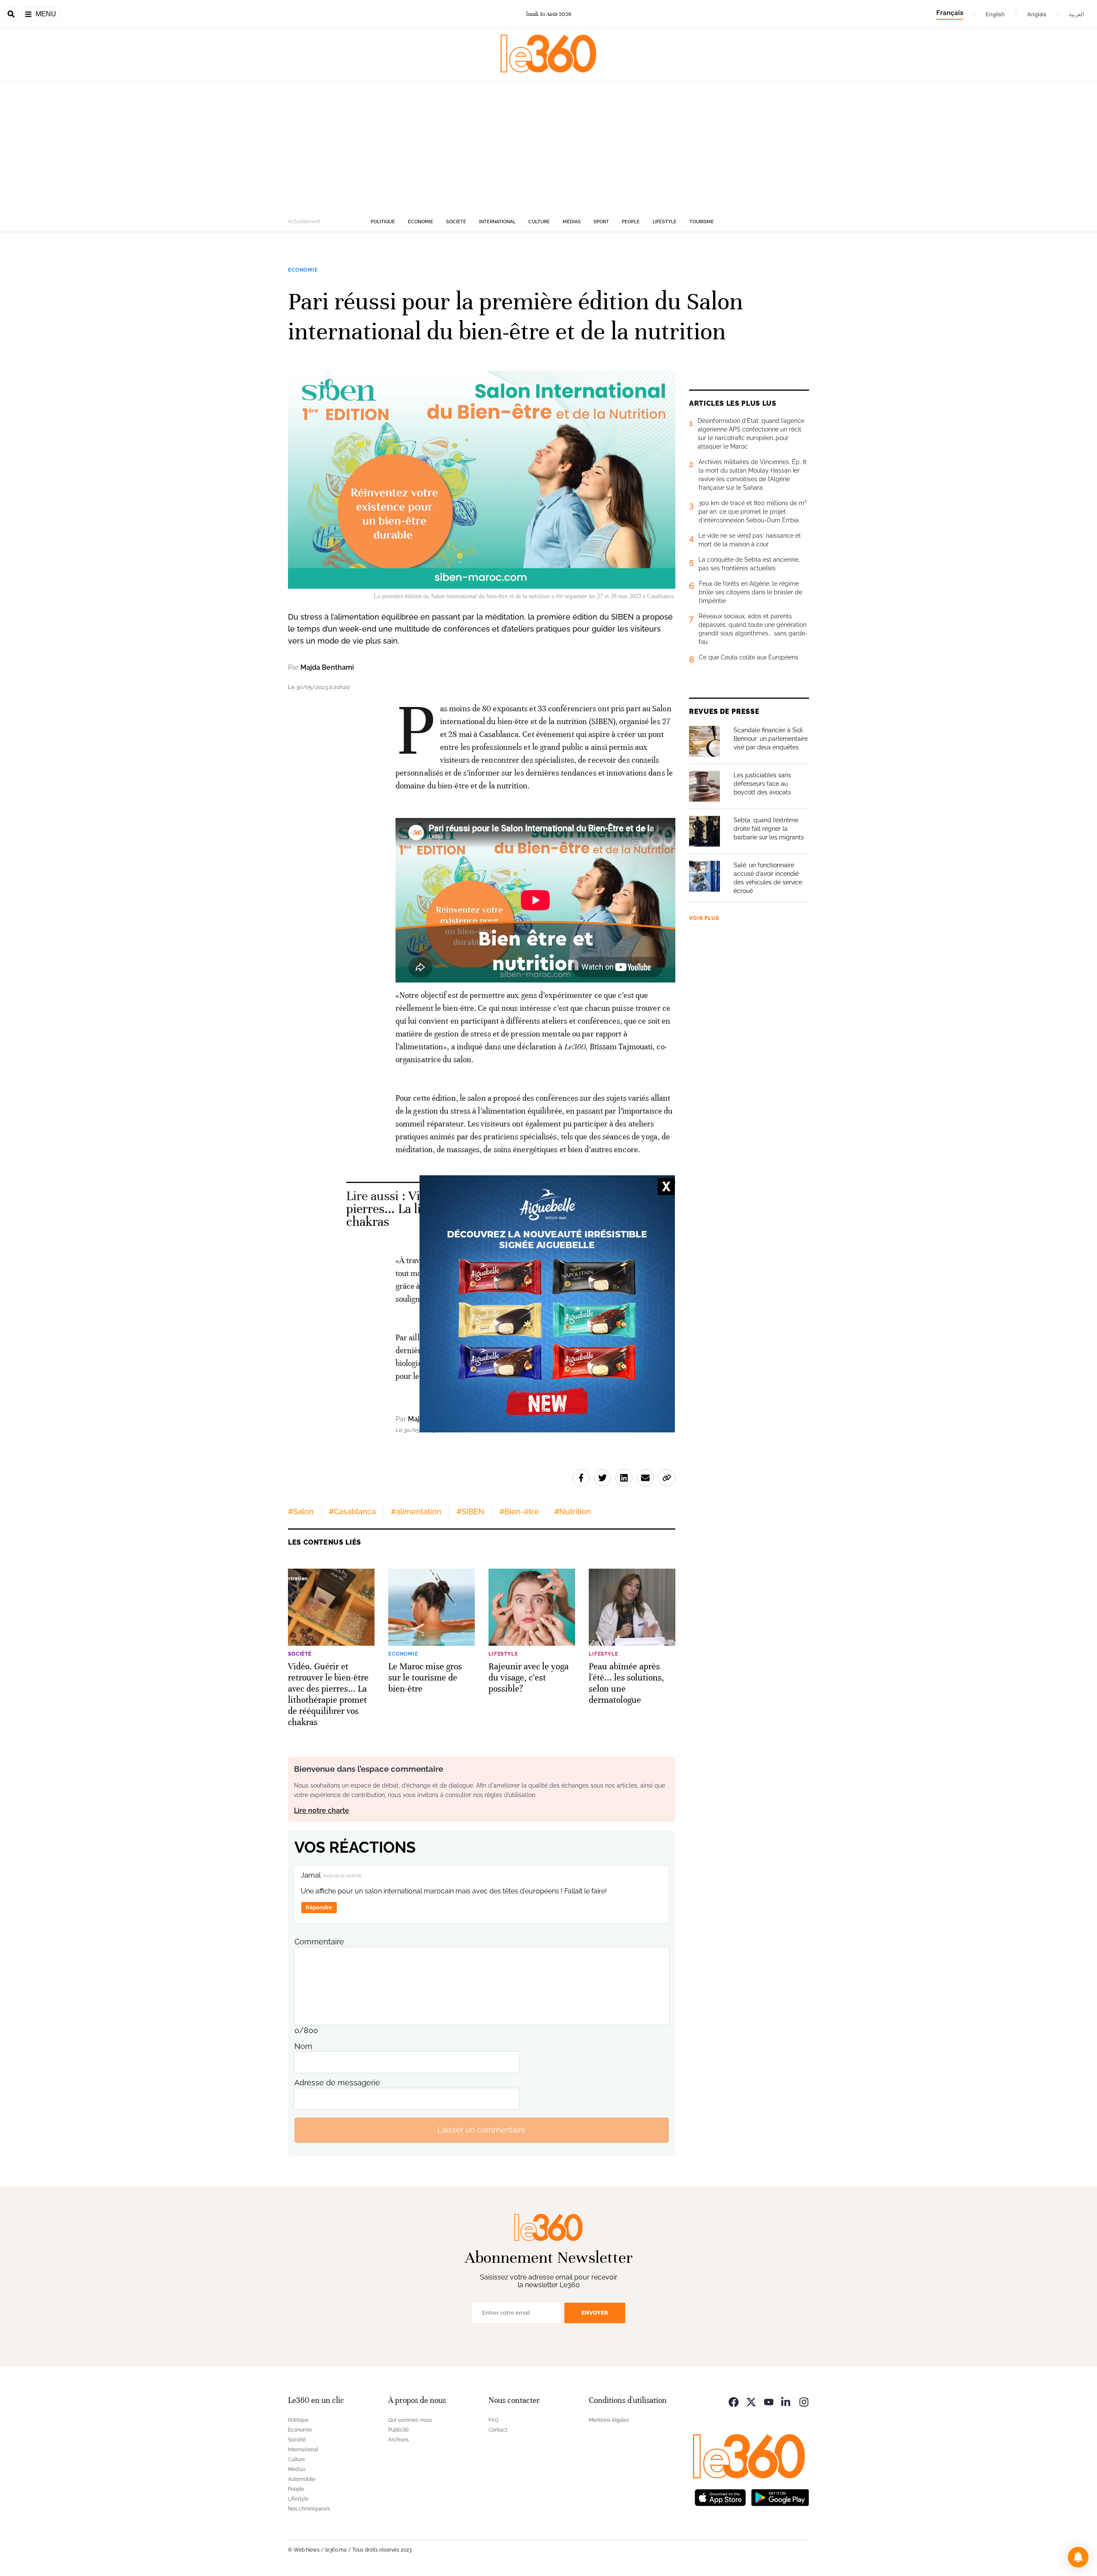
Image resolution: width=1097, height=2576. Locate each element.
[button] (1078, 2557)
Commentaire (319, 1942)
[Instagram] (804, 2401)
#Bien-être (519, 1511)
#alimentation (416, 1511)
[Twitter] (751, 2401)
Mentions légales (609, 2420)
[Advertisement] (548, 147)
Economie (421, 222)
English (995, 14)
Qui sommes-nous (410, 2420)
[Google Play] (780, 2497)
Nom (303, 2046)
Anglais (1037, 14)
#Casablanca (352, 1511)
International (497, 222)
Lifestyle (665, 222)
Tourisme (702, 222)
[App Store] (720, 2497)
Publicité (399, 2430)
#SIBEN (470, 1511)
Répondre (319, 1907)
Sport (601, 222)
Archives (399, 2440)
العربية (1076, 14)
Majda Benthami (327, 667)
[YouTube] (769, 2401)
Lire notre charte (322, 1811)
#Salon (301, 1511)
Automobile (302, 2479)
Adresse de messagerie (337, 2083)
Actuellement (304, 222)
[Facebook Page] (734, 2401)
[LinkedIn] (786, 2401)
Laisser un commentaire (482, 2130)
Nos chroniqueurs (309, 2509)
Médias (572, 222)
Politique (383, 222)
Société (456, 222)
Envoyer (595, 2313)
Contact (498, 2430)
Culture (539, 222)
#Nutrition (572, 1511)
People (631, 222)
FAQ (493, 2420)
